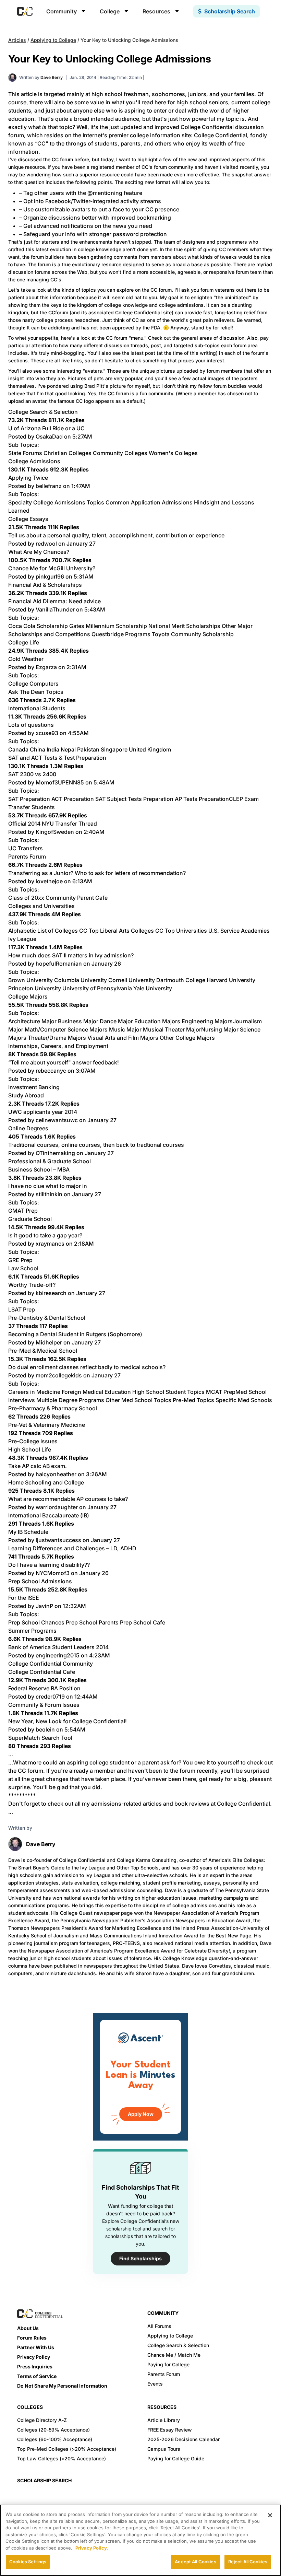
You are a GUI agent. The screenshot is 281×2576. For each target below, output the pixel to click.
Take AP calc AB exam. (38, 1466)
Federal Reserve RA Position (44, 1688)
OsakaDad (49, 436)
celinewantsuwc (57, 1120)
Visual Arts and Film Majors (123, 1038)
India (53, 749)
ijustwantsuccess (58, 1540)
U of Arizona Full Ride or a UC (46, 428)
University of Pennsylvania (97, 988)
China (38, 749)
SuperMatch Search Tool (40, 1738)
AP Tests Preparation (202, 799)
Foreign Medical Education (96, 1392)
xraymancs (50, 1244)
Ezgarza (46, 667)
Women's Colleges (173, 453)
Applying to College (53, 40)
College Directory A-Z (42, 2420)
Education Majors (157, 1021)
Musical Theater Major (172, 1029)
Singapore (114, 749)
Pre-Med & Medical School (43, 1351)
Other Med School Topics (138, 1400)
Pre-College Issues (33, 1441)
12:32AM (74, 1606)
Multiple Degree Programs (70, 1400)
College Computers (33, 684)
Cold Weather (26, 659)
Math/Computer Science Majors (66, 1029)
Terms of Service (37, 2376)
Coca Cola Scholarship (38, 626)
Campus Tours (164, 2449)
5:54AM (75, 1729)
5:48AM (104, 782)
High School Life (30, 1449)
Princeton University (35, 988)
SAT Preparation (29, 799)
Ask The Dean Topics (36, 692)
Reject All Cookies (248, 2562)
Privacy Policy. (92, 2548)
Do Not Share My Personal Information (62, 2386)
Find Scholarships (140, 2258)
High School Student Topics (168, 1392)
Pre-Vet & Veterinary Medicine (47, 1425)
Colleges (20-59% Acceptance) (53, 2430)
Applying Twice (28, 478)
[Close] (270, 2515)
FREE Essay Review (170, 2430)
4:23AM (100, 1655)
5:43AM (95, 609)
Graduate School (30, 1219)
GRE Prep (20, 1260)
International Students (37, 708)
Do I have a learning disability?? (49, 1565)
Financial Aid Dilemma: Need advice (54, 601)
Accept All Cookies (195, 2562)
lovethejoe (49, 881)
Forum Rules (32, 2338)
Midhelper (49, 1342)
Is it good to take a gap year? (45, 1235)
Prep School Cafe (143, 1622)
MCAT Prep (221, 1392)
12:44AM (86, 1697)
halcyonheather (56, 1474)
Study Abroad (26, 1095)
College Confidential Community (51, 1664)
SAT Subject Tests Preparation (134, 799)
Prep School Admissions (40, 1581)
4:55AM (78, 733)
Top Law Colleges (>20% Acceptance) (62, 2458)
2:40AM (94, 832)
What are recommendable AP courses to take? (68, 1499)
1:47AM (81, 486)
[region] (140, 2540)
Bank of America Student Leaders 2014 (58, 1647)
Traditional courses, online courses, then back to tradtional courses (96, 1145)
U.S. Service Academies (239, 931)
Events (155, 2384)
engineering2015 (58, 1655)
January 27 (81, 544)
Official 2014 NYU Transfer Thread (53, 824)
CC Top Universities (181, 931)
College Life (24, 642)
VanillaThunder (55, 609)
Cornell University (132, 980)
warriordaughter (57, 1507)
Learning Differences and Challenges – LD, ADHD (72, 1548)
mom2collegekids (59, 1375)
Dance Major (116, 1021)
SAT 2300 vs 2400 (32, 774)
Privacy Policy (34, 2357)
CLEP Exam (244, 799)
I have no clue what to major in (48, 1186)
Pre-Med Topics (193, 1400)
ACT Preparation (73, 799)
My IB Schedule (28, 1532)
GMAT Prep (23, 1211)
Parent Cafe (92, 898)
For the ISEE (24, 1598)
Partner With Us (36, 2347)
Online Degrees (28, 1128)
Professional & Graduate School (50, 1161)
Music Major (125, 1029)
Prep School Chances (36, 1622)
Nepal (68, 749)
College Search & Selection (43, 412)
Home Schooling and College (46, 1482)
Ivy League (22, 939)
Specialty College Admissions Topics (56, 502)
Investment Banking (34, 1087)
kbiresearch (51, 1293)
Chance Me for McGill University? (52, 568)
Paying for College (168, 2364)
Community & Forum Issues (44, 1705)
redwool (46, 544)
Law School (23, 1268)
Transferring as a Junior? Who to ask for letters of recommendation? (97, 873)
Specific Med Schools (244, 1400)
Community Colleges (120, 453)
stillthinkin (49, 1194)
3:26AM (96, 1474)
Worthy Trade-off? (32, 1285)
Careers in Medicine (34, 1392)
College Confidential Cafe (42, 1672)
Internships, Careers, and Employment (58, 1046)
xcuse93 (47, 733)
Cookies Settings (28, 2562)
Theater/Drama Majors (57, 1038)
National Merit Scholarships (184, 626)
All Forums (159, 2326)
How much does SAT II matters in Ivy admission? (71, 955)
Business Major (78, 1021)
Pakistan (88, 749)
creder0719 (50, 1697)
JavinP (44, 1606)
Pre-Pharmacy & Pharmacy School (53, 1408)
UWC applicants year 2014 (43, 1112)
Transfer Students (32, 807)
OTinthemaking (55, 1153)
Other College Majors (187, 1038)
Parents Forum (27, 856)
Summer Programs (32, 1631)
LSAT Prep (22, 1309)
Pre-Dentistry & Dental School (47, 1318)
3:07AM (86, 1071)
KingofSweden (55, 832)
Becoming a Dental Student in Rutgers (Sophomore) (75, 1334)
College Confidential (221, 135)
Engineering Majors (207, 1021)
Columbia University (81, 980)
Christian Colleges (68, 453)
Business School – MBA (39, 1169)
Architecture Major (32, 1021)
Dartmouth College (181, 980)
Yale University (153, 988)
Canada (18, 749)
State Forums (25, 453)
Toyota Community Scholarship (193, 634)
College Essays (28, 519)
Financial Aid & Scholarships (45, 585)
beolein (45, 1729)
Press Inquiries (35, 2367)
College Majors (28, 996)
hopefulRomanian (59, 964)
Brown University (30, 980)
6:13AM (82, 881)
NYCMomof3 (53, 1573)
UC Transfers (26, 848)
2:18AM (84, 1244)
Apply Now (141, 2114)
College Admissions (34, 461)
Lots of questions (31, 725)
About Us (28, 2328)
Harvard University (231, 980)
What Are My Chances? (39, 552)
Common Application (133, 502)
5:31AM (84, 576)
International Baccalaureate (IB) (49, 1515)
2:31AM (76, 667)
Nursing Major (220, 1029)
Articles (17, 40)
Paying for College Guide (176, 2458)
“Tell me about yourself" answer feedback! (64, 1062)
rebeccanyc (51, 1071)
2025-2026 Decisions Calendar (184, 2439)
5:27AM (82, 436)
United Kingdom (150, 749)
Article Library (164, 2420)
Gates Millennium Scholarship (108, 626)
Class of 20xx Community (42, 898)
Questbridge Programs (121, 634)
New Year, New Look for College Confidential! (68, 1721)
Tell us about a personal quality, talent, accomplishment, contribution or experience (116, 535)
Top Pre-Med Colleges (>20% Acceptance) (67, 2449)
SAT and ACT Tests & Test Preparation (57, 758)
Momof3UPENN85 (60, 782)
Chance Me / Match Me (174, 2355)
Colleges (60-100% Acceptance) (55, 2439)
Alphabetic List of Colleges (43, 931)
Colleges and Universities (41, 906)
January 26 (106, 964)
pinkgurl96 (50, 576)
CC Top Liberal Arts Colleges (117, 931)
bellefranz (49, 486)
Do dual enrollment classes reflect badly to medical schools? (87, 1367)
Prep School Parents (92, 1622)
